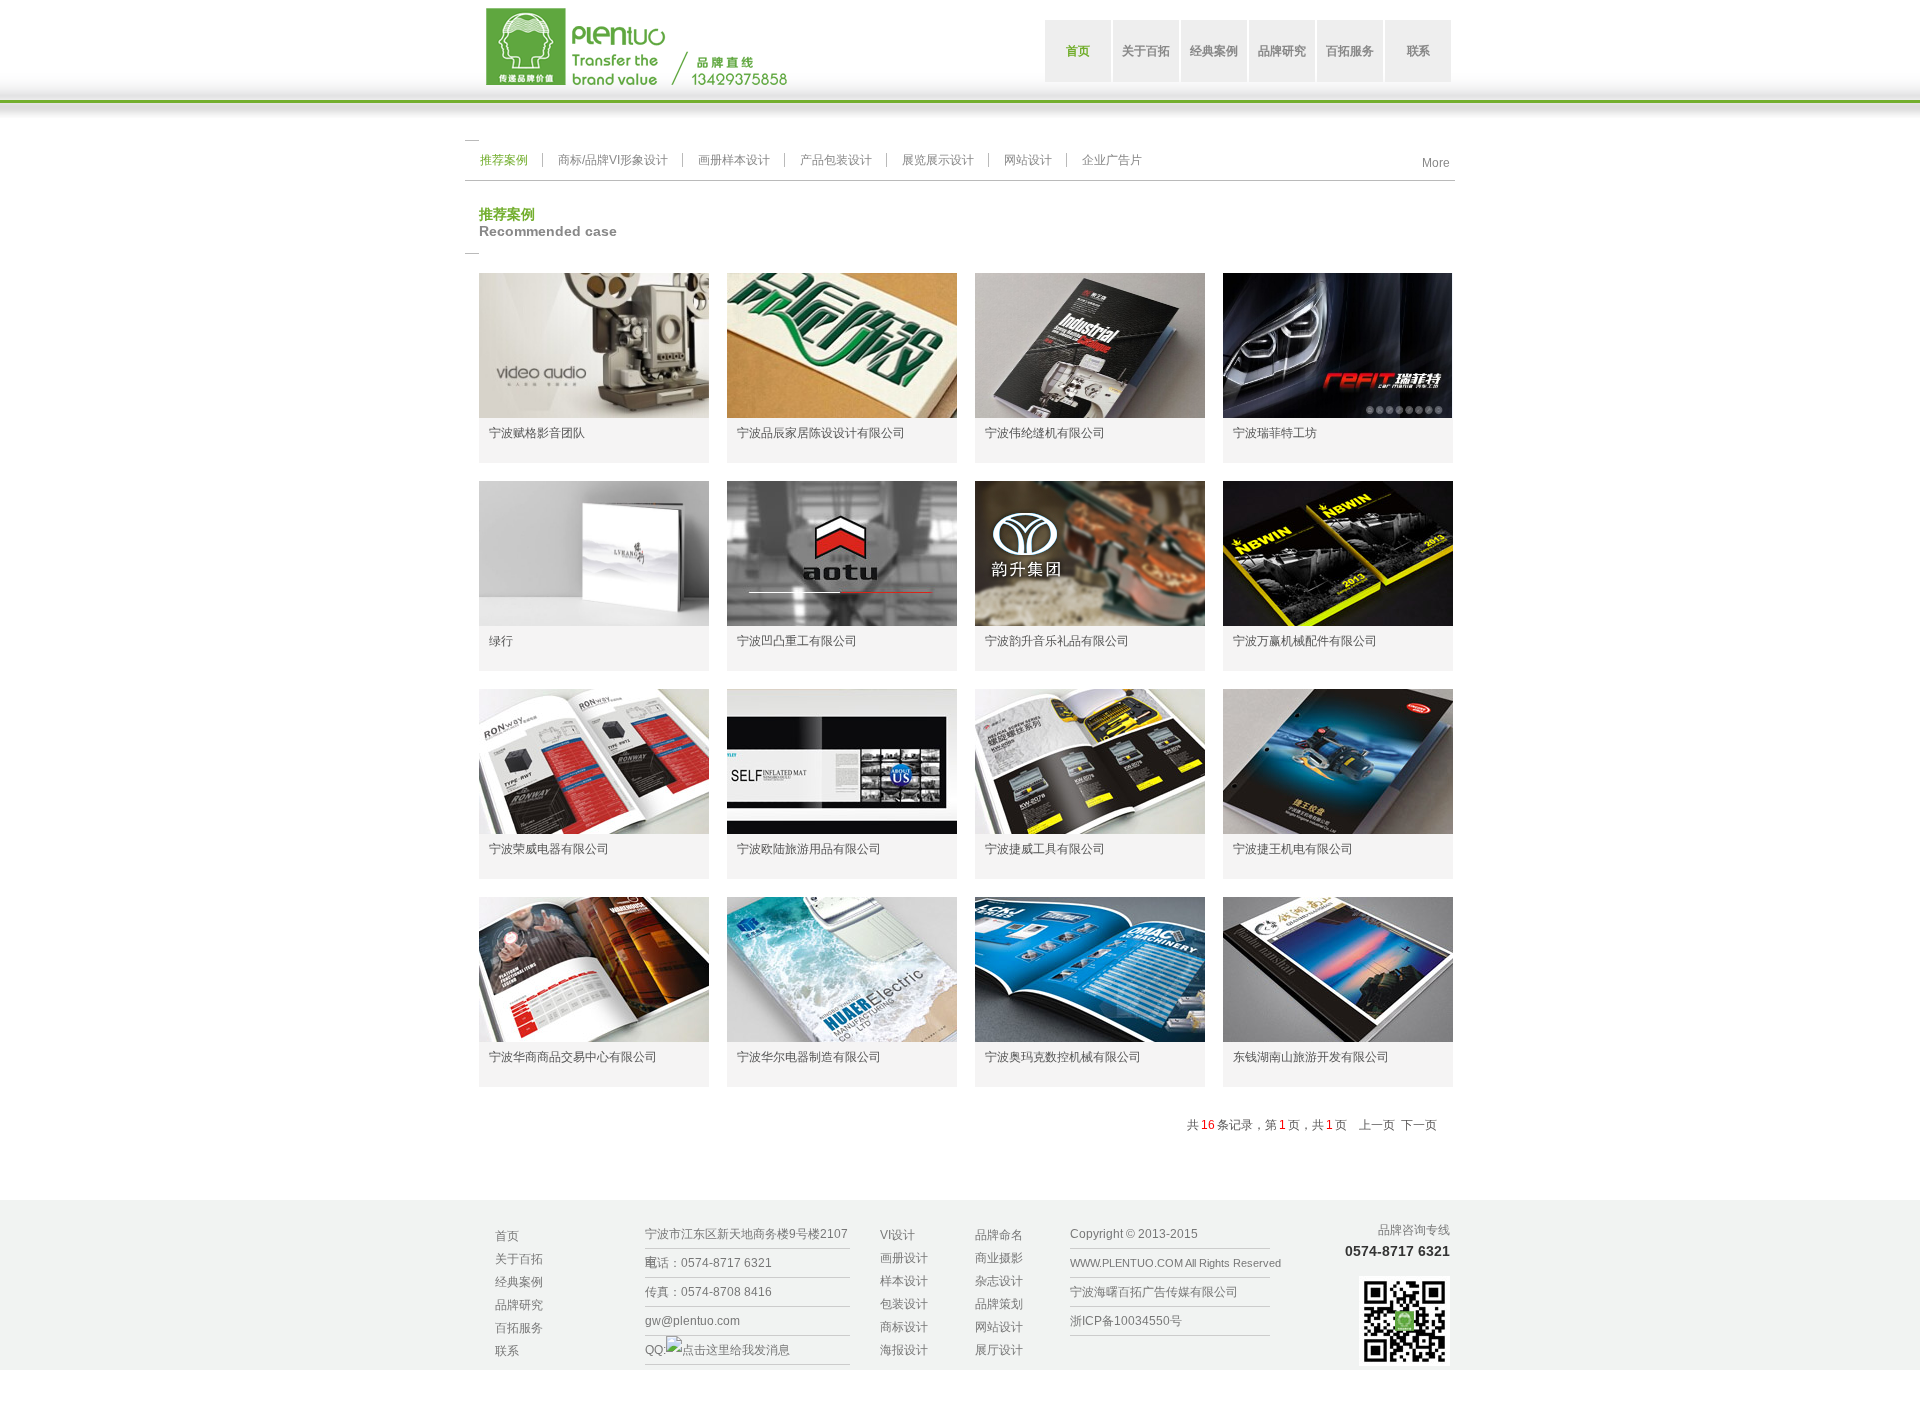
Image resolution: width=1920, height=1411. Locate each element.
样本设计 (904, 1281)
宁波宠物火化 (974, 1401)
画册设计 (904, 1258)
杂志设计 (999, 1281)
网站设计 (1028, 160)
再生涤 (1824, 1380)
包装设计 (904, 1304)
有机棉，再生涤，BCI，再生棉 (1682, 1380)
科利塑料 (1869, 1380)
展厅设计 (999, 1350)
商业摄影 (999, 1258)
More (1436, 161)
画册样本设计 (734, 160)
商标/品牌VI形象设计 (613, 160)
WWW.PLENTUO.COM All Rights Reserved (1175, 1263)
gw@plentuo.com (692, 1321)
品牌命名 (999, 1235)
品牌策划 (999, 1304)
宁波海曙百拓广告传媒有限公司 (1154, 1292)
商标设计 (904, 1327)
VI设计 (897, 1235)
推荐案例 (504, 160)
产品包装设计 (836, 160)
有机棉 (1785, 1380)
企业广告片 (1112, 160)
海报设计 (904, 1350)
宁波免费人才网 (1555, 1380)
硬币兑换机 (1480, 1380)
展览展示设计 (938, 160)
